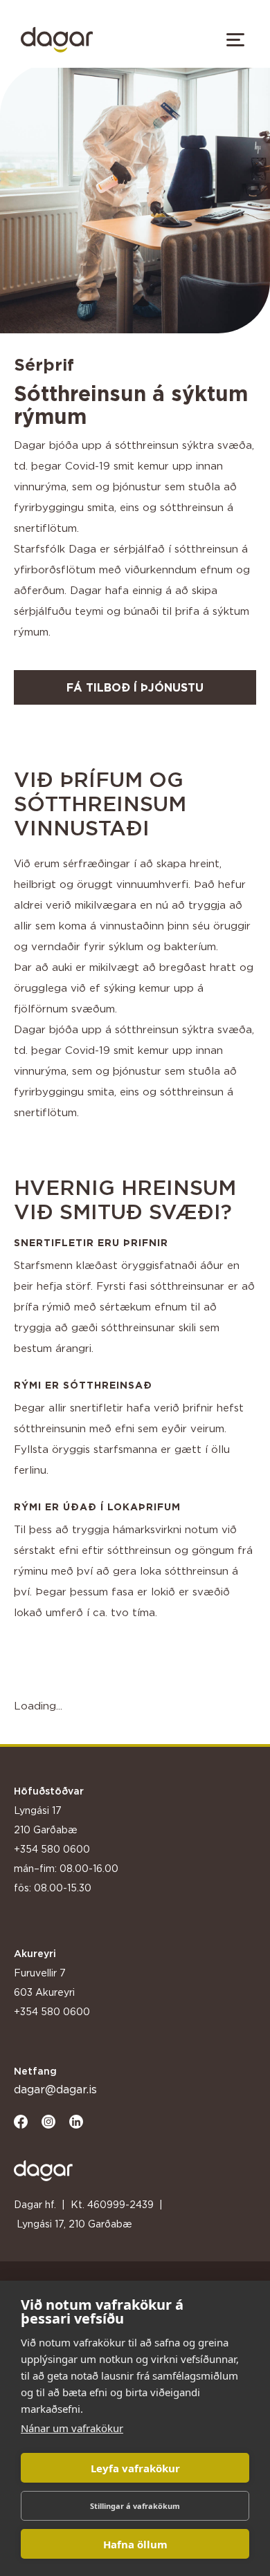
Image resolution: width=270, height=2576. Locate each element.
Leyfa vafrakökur (135, 2468)
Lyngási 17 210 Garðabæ (46, 1820)
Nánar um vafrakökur (72, 2428)
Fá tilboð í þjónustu (135, 687)
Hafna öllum (135, 2544)
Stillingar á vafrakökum (135, 2506)
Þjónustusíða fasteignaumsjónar (53, 1914)
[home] (53, 40)
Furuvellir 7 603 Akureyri (44, 1982)
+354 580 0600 (52, 1849)
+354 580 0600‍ (52, 2011)
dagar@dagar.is (55, 2089)
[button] (235, 39)
